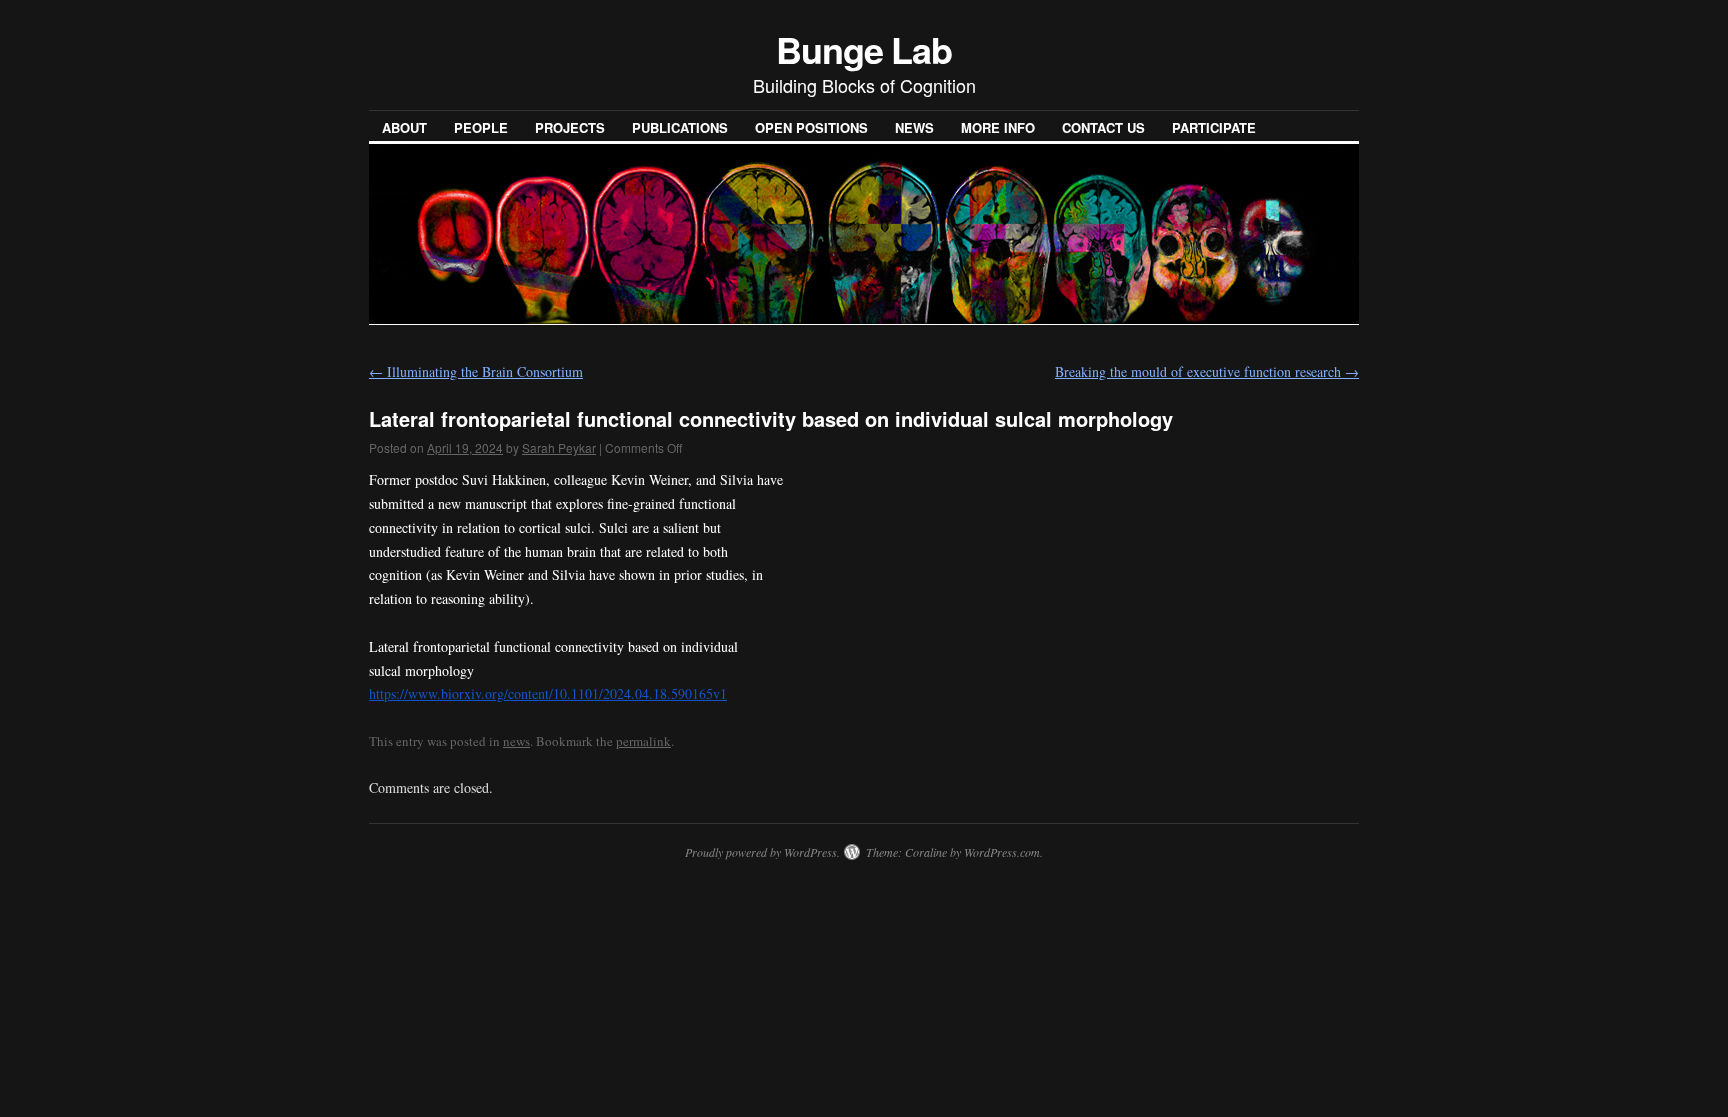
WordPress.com (1002, 852)
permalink (643, 741)
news (516, 741)
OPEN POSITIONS (811, 127)
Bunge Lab (864, 49)
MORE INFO (998, 127)
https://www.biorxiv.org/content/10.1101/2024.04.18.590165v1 (548, 693)
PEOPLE (481, 127)
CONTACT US (1103, 127)
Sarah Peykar (559, 447)
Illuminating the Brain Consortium (476, 371)
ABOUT (404, 127)
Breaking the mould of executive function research (1207, 371)
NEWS (914, 127)
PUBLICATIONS (680, 127)
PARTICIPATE (1214, 127)
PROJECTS (570, 127)
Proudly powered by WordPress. (762, 852)
